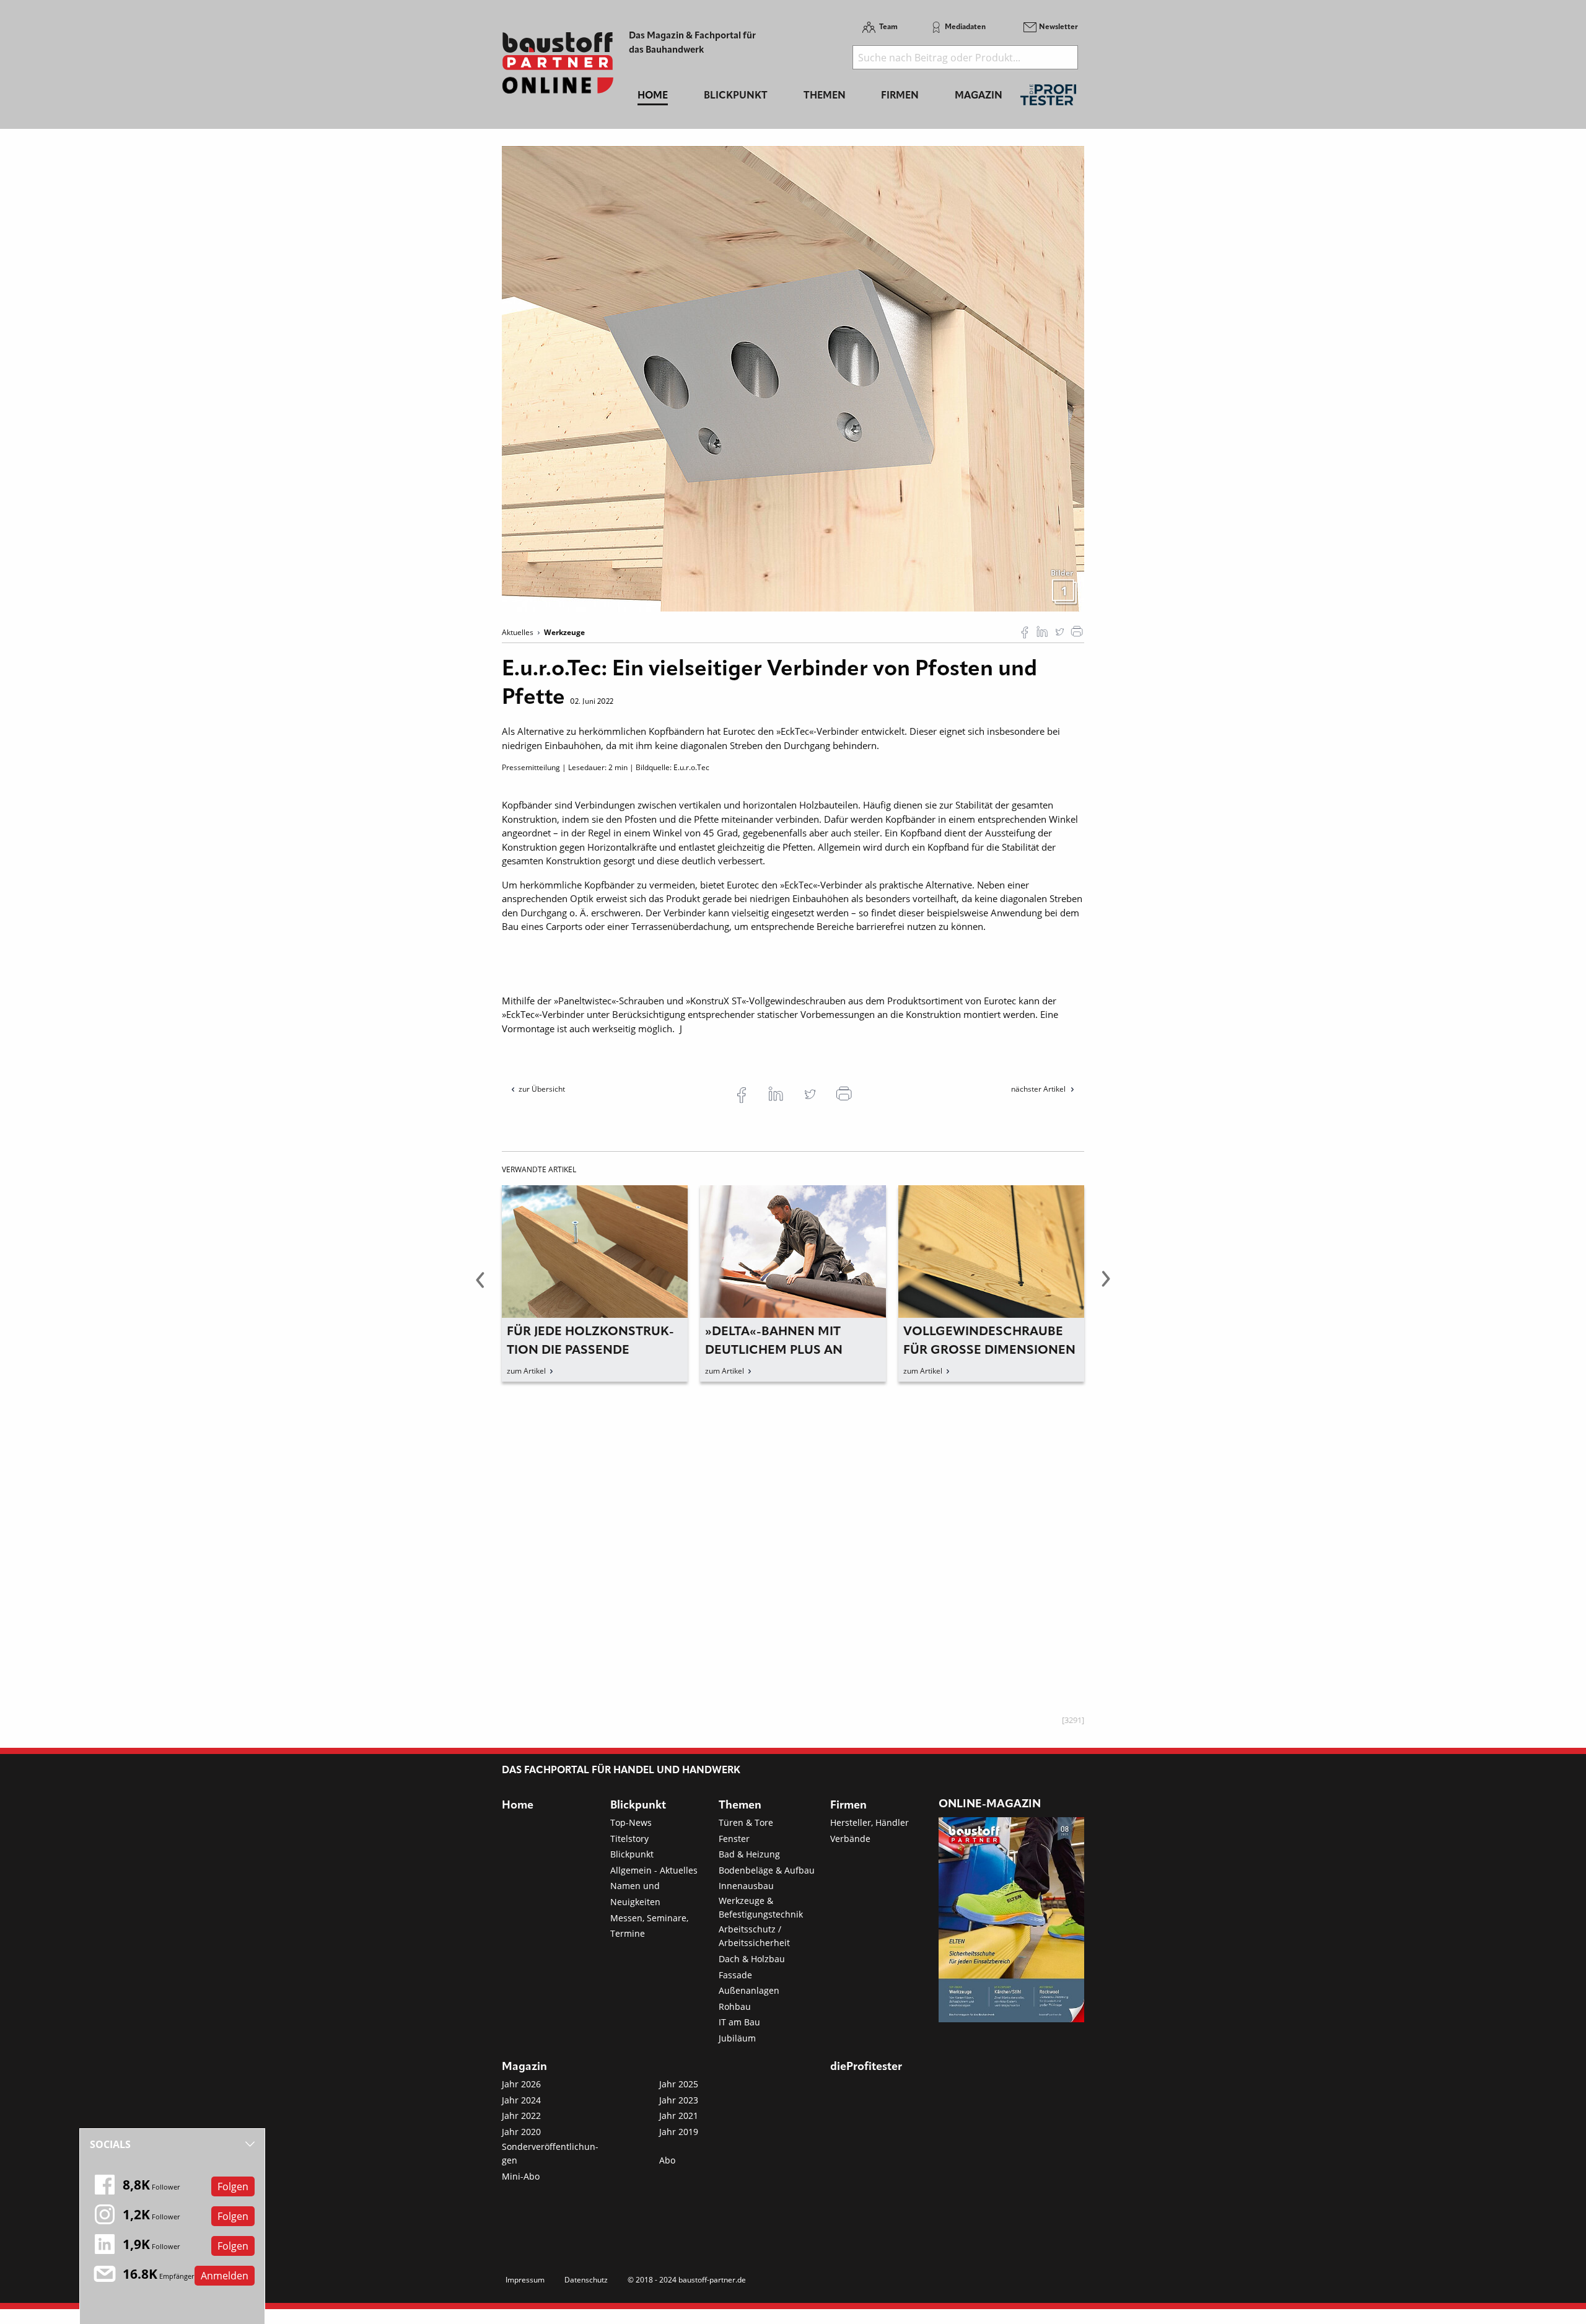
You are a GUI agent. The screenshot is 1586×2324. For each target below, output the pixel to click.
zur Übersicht (542, 1089)
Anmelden (225, 2276)
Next (1106, 1286)
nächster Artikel (1039, 1089)
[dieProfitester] (1048, 98)
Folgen (233, 2186)
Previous (480, 1286)
